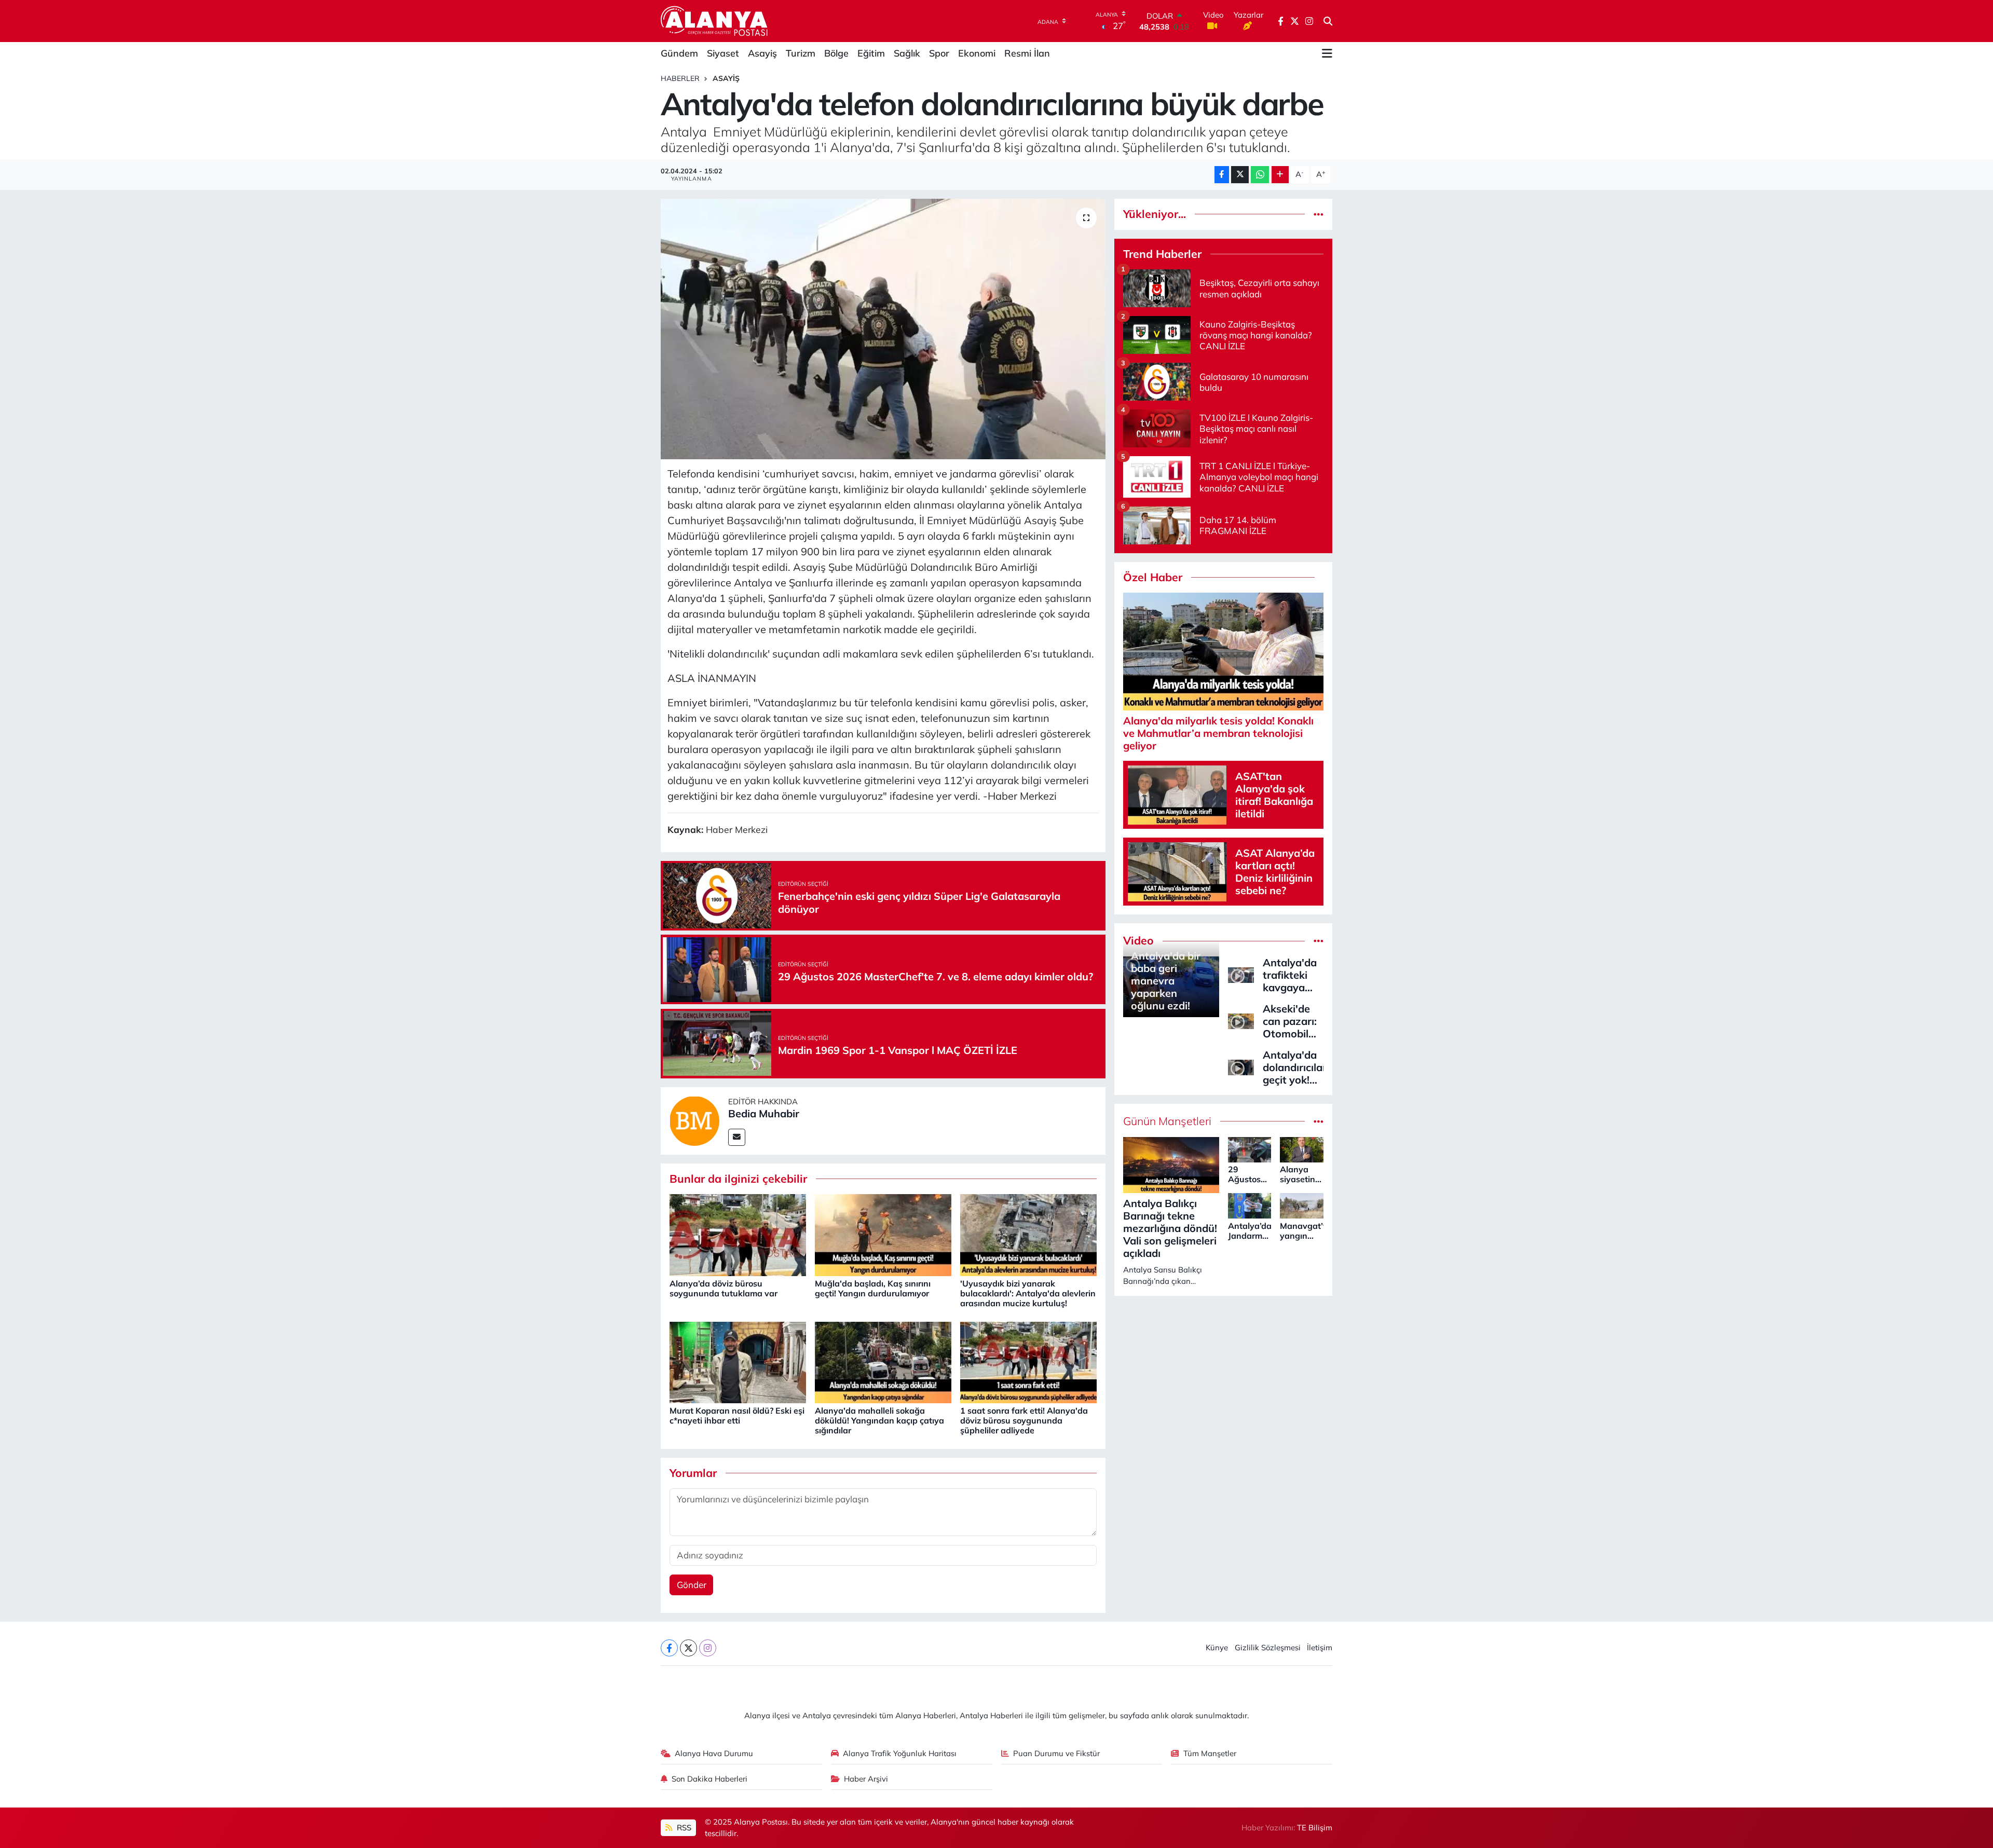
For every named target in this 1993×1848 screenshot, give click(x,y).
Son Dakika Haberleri (709, 1779)
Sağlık (907, 53)
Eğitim (871, 53)
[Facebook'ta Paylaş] (1222, 175)
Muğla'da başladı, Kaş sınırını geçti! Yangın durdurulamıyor (873, 1288)
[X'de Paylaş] (1240, 175)
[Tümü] (1319, 214)
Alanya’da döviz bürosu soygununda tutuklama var (724, 1288)
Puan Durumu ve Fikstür (1056, 1753)
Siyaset (723, 53)
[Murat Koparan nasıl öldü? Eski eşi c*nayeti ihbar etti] (738, 1361)
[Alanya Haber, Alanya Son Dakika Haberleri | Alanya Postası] (715, 21)
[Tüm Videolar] (1319, 941)
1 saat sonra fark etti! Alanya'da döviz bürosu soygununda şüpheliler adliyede (1024, 1420)
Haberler (680, 78)
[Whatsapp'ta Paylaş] (1260, 175)
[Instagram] (708, 1648)
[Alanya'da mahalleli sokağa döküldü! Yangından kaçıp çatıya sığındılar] (883, 1361)
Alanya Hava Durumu (714, 1753)
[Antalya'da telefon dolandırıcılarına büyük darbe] (883, 329)
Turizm (801, 53)
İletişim (1320, 1647)
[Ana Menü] (1327, 53)
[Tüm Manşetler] (1319, 1121)
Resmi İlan (1027, 53)
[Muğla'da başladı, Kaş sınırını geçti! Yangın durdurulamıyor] (883, 1234)
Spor (939, 53)
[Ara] (1328, 21)
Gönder (692, 1585)
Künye (1217, 1647)
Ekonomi (977, 53)
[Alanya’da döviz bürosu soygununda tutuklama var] (738, 1234)
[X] (688, 1648)
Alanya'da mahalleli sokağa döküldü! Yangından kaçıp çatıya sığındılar (879, 1420)
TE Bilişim (1315, 1828)
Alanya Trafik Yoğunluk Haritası (900, 1753)
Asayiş (762, 53)
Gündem (679, 53)
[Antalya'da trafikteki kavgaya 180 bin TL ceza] (1241, 974)
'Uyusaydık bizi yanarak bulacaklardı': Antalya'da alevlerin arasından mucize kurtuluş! (1028, 1293)
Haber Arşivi (866, 1779)
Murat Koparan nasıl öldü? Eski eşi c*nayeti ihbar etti (737, 1415)
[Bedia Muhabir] (694, 1120)
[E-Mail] (737, 1137)
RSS (683, 1828)
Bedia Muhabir (764, 1113)
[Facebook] (669, 1648)
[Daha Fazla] (1280, 175)
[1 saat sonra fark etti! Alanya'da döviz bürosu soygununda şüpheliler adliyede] (1028, 1361)
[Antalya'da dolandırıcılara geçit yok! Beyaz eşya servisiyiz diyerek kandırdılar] (1241, 1066)
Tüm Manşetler (1210, 1753)
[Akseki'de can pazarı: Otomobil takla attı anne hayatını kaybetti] (1241, 1020)
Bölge (836, 53)
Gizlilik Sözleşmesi (1268, 1647)
